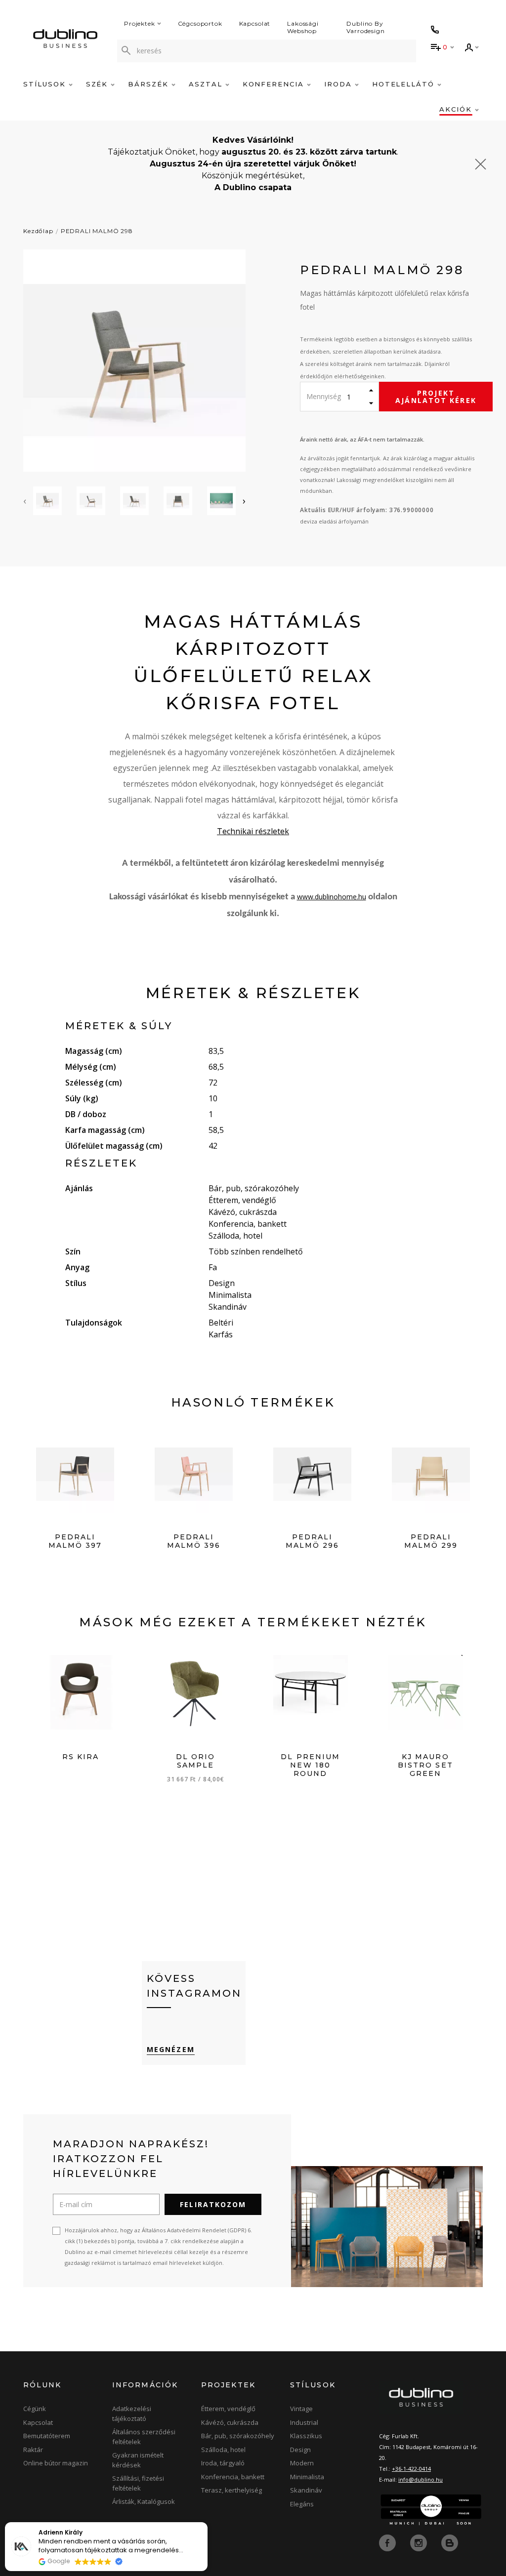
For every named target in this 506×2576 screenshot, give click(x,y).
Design (300, 2450)
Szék (99, 84)
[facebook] (388, 2542)
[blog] (450, 2542)
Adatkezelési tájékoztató (132, 2414)
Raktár (33, 2450)
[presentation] (25, 501)
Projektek (140, 23)
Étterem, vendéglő (228, 2409)
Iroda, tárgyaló (223, 2463)
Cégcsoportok (200, 23)
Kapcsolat (255, 23)
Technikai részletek (253, 831)
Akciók (457, 109)
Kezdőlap (38, 231)
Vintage (301, 2409)
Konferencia (275, 84)
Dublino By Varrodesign (365, 27)
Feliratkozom (213, 2204)
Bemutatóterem (47, 2436)
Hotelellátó (405, 84)
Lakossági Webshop (303, 27)
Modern (302, 2463)
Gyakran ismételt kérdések (138, 2460)
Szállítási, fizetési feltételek (138, 2483)
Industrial (304, 2422)
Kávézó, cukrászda (230, 2422)
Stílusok (46, 84)
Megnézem (171, 2049)
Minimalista (307, 2477)
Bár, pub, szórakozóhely (238, 2436)
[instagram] (420, 2542)
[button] (207, 2523)
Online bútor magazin (56, 2463)
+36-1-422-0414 (411, 2469)
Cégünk (35, 2409)
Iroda (339, 84)
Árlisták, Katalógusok (144, 2501)
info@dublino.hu (421, 2479)
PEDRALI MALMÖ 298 (97, 231)
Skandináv (306, 2490)
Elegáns (302, 2504)
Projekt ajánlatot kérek (436, 397)
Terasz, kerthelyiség (232, 2490)
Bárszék (150, 84)
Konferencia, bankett (233, 2477)
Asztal (207, 84)
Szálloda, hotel (223, 2450)
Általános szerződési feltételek (144, 2437)
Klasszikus (306, 2436)
